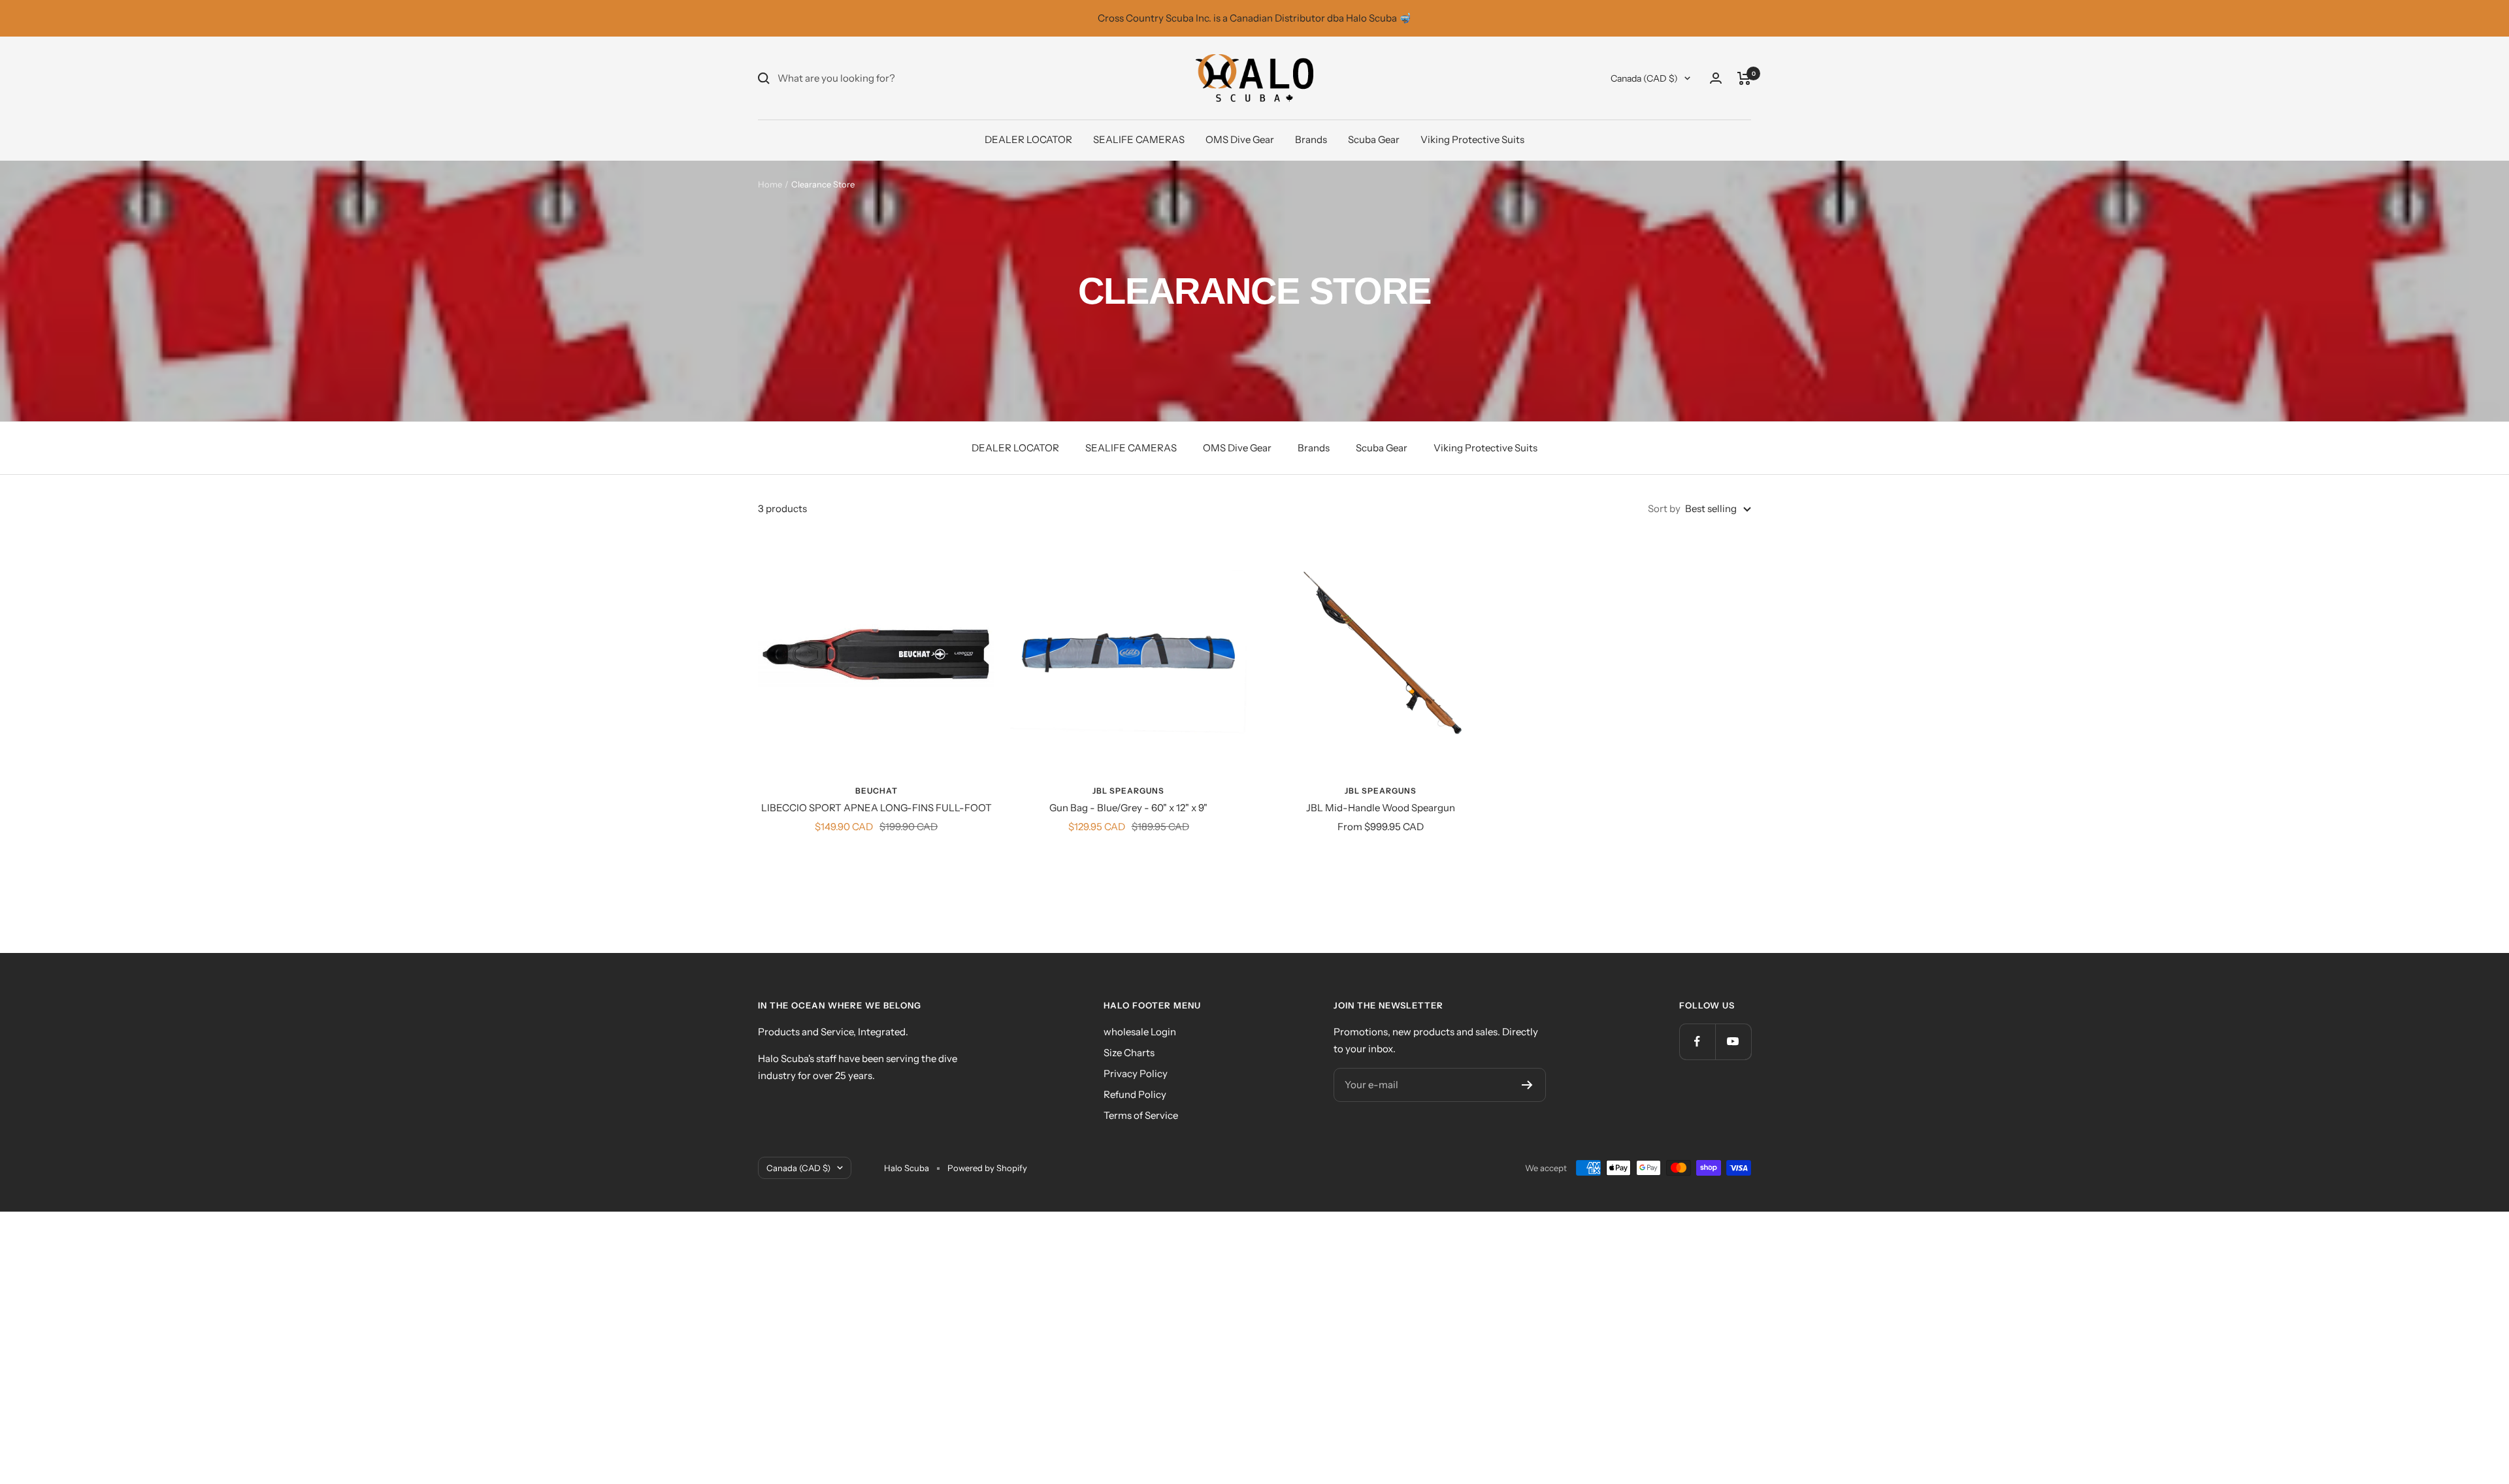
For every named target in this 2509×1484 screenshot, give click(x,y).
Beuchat (877, 791)
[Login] (1716, 78)
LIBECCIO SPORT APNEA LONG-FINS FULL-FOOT (877, 808)
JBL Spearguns (1128, 791)
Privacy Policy (1136, 1073)
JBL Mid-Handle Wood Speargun (1381, 808)
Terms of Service (1141, 1115)
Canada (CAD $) (1644, 78)
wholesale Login (1140, 1032)
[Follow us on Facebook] (1697, 1041)
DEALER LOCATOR (1028, 139)
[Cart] (1744, 78)
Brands (1311, 139)
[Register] (1527, 1085)
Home (770, 184)
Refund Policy (1135, 1094)
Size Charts (1129, 1053)
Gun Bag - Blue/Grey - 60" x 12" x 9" (1128, 808)
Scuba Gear (1374, 139)
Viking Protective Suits (1472, 139)
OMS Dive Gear (1240, 139)
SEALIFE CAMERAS (1139, 139)
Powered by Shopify (987, 1168)
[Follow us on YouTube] (1733, 1041)
